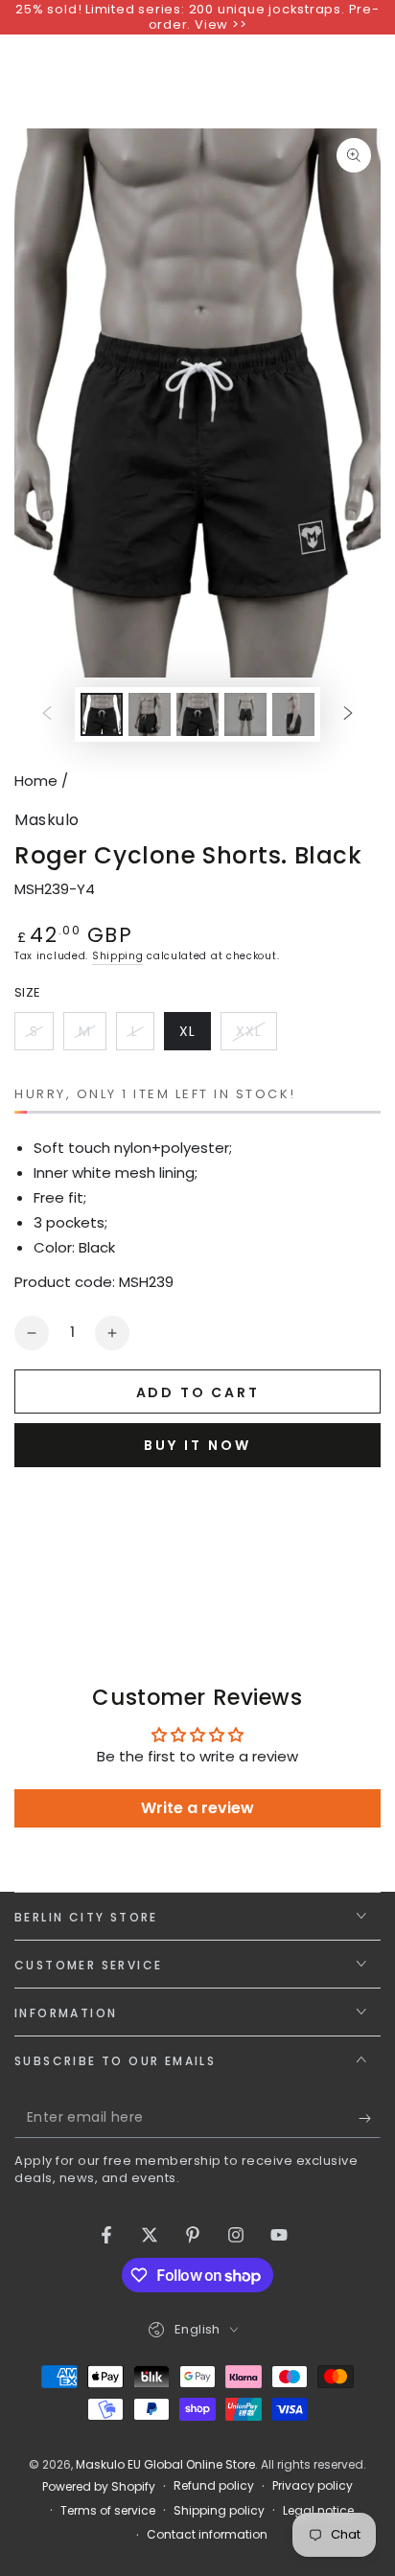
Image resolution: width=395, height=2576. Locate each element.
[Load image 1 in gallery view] (102, 714)
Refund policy (214, 2486)
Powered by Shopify (99, 2487)
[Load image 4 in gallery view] (245, 714)
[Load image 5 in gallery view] (293, 714)
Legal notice (318, 2511)
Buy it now (197, 1445)
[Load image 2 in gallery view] (150, 714)
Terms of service (108, 2511)
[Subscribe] (370, 2119)
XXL (256, 1036)
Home (36, 781)
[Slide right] (348, 715)
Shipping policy (219, 2511)
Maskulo (47, 820)
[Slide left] (47, 715)
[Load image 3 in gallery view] (197, 714)
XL (195, 1036)
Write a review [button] (197, 1808)
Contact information (207, 2535)
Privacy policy (313, 2486)
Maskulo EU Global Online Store (165, 2464)
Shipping (118, 956)
